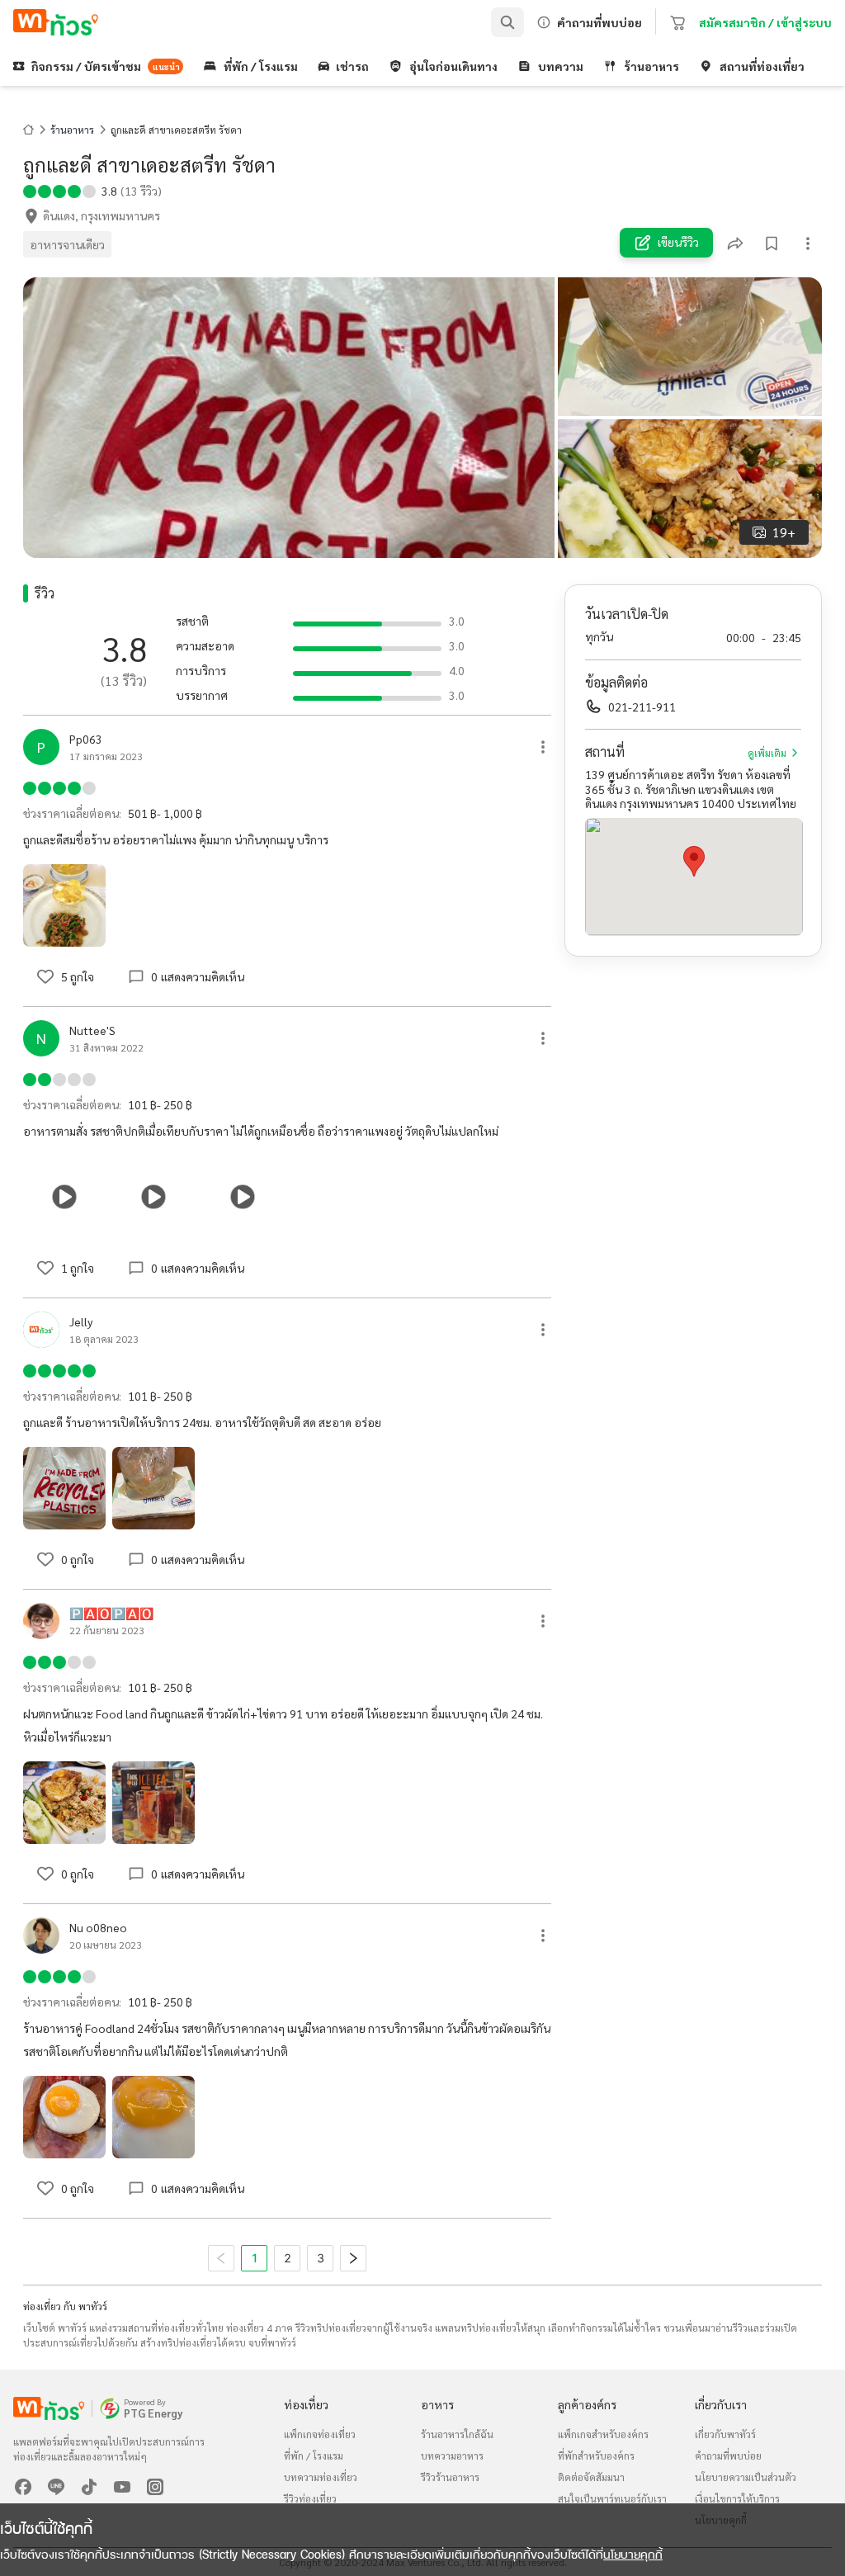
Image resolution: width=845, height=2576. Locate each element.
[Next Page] (353, 2258)
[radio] (30, 190)
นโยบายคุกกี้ (633, 2554)
